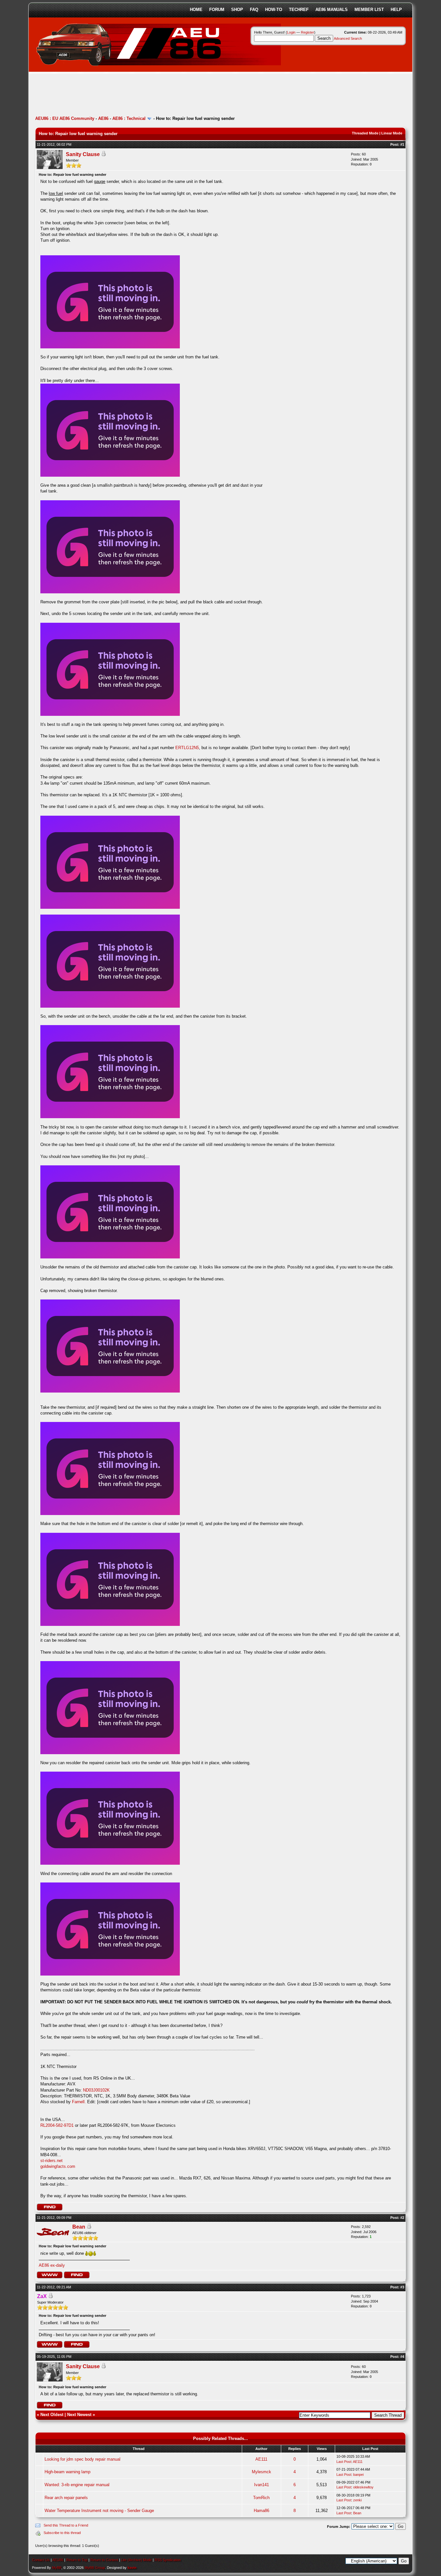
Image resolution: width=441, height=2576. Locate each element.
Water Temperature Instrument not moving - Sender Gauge (99, 2511)
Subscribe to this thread (62, 2533)
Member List (369, 10)
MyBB (57, 2568)
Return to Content (104, 2560)
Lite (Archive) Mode (136, 2560)
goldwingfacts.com (58, 2166)
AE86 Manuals (332, 10)
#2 (402, 2218)
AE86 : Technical (129, 118)
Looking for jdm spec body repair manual (82, 2459)
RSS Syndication (168, 2560)
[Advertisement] (153, 95)
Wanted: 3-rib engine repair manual (77, 2485)
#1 (402, 144)
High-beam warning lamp (67, 2472)
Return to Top (77, 2560)
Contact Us (41, 2560)
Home (196, 10)
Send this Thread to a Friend (66, 2525)
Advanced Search (348, 38)
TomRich (261, 2498)
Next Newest (79, 2415)
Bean (79, 2227)
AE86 (103, 118)
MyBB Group (95, 2568)
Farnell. (80, 2102)
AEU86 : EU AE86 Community (65, 118)
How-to (274, 10)
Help (396, 10)
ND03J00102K (96, 2090)
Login (291, 32)
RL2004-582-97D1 (58, 2125)
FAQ (254, 10)
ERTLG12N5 (187, 748)
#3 (402, 2287)
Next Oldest (52, 2415)
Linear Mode (392, 133)
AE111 (261, 2459)
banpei (358, 2475)
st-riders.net (51, 2161)
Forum (217, 10)
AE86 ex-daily (52, 2265)
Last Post (344, 2462)
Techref (299, 10)
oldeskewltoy (363, 2487)
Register (308, 32)
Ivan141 (262, 2485)
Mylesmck (262, 2472)
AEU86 (58, 2560)
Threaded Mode (365, 133)
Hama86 (262, 2511)
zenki (357, 2500)
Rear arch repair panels (66, 2498)
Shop (237, 10)
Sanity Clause (83, 154)
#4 (402, 2357)
